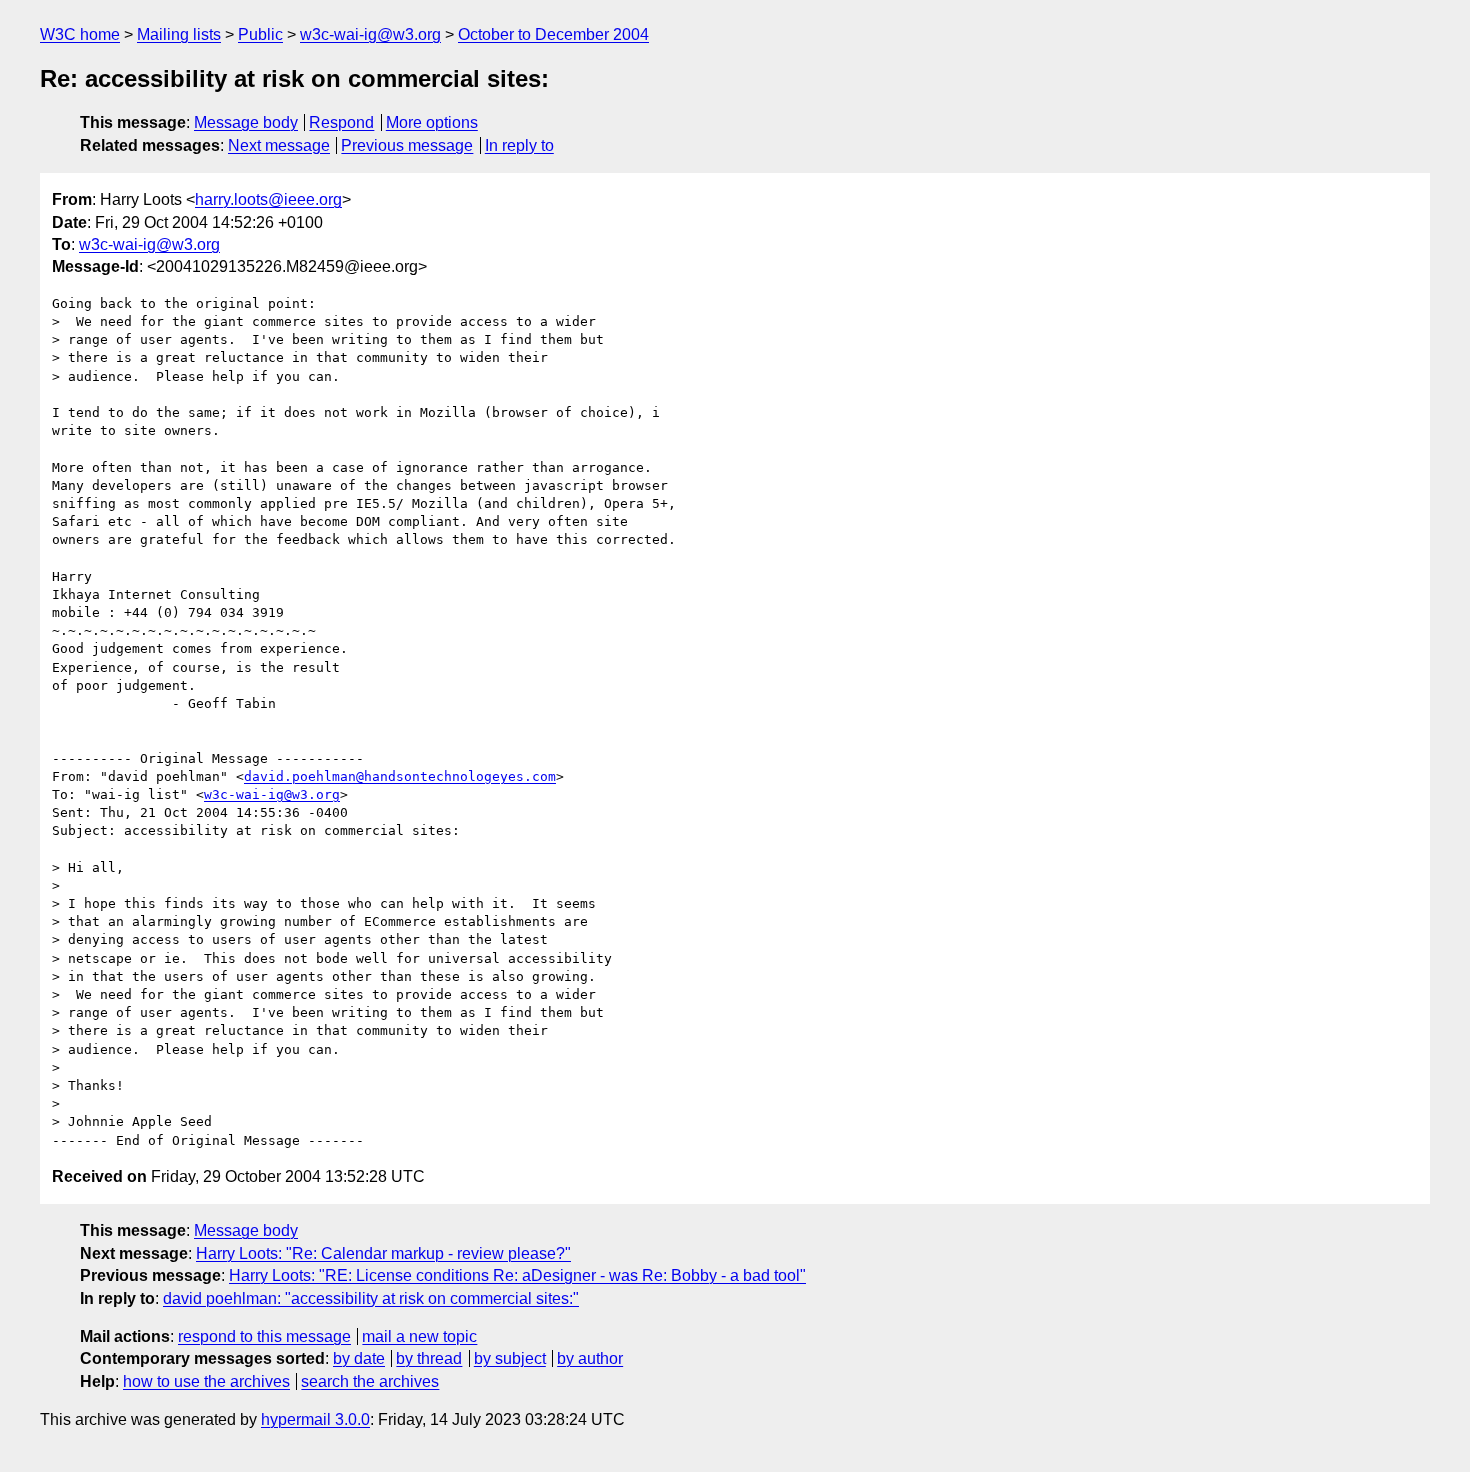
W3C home (80, 34)
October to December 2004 (553, 34)
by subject (510, 1358)
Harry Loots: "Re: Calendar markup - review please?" (383, 1253)
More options (432, 122)
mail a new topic (419, 1336)
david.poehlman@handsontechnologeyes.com (400, 776)
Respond (341, 122)
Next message (279, 145)
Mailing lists (179, 34)
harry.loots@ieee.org (268, 199)
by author (590, 1358)
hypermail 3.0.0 (315, 1419)
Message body (246, 122)
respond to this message (264, 1336)
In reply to (519, 145)
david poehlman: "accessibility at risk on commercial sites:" (371, 1298)
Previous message (407, 145)
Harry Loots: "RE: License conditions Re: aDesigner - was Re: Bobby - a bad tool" (517, 1275)
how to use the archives (206, 1381)
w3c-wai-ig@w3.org (370, 34)
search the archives (370, 1381)
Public (260, 34)
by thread (429, 1358)
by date (359, 1358)
